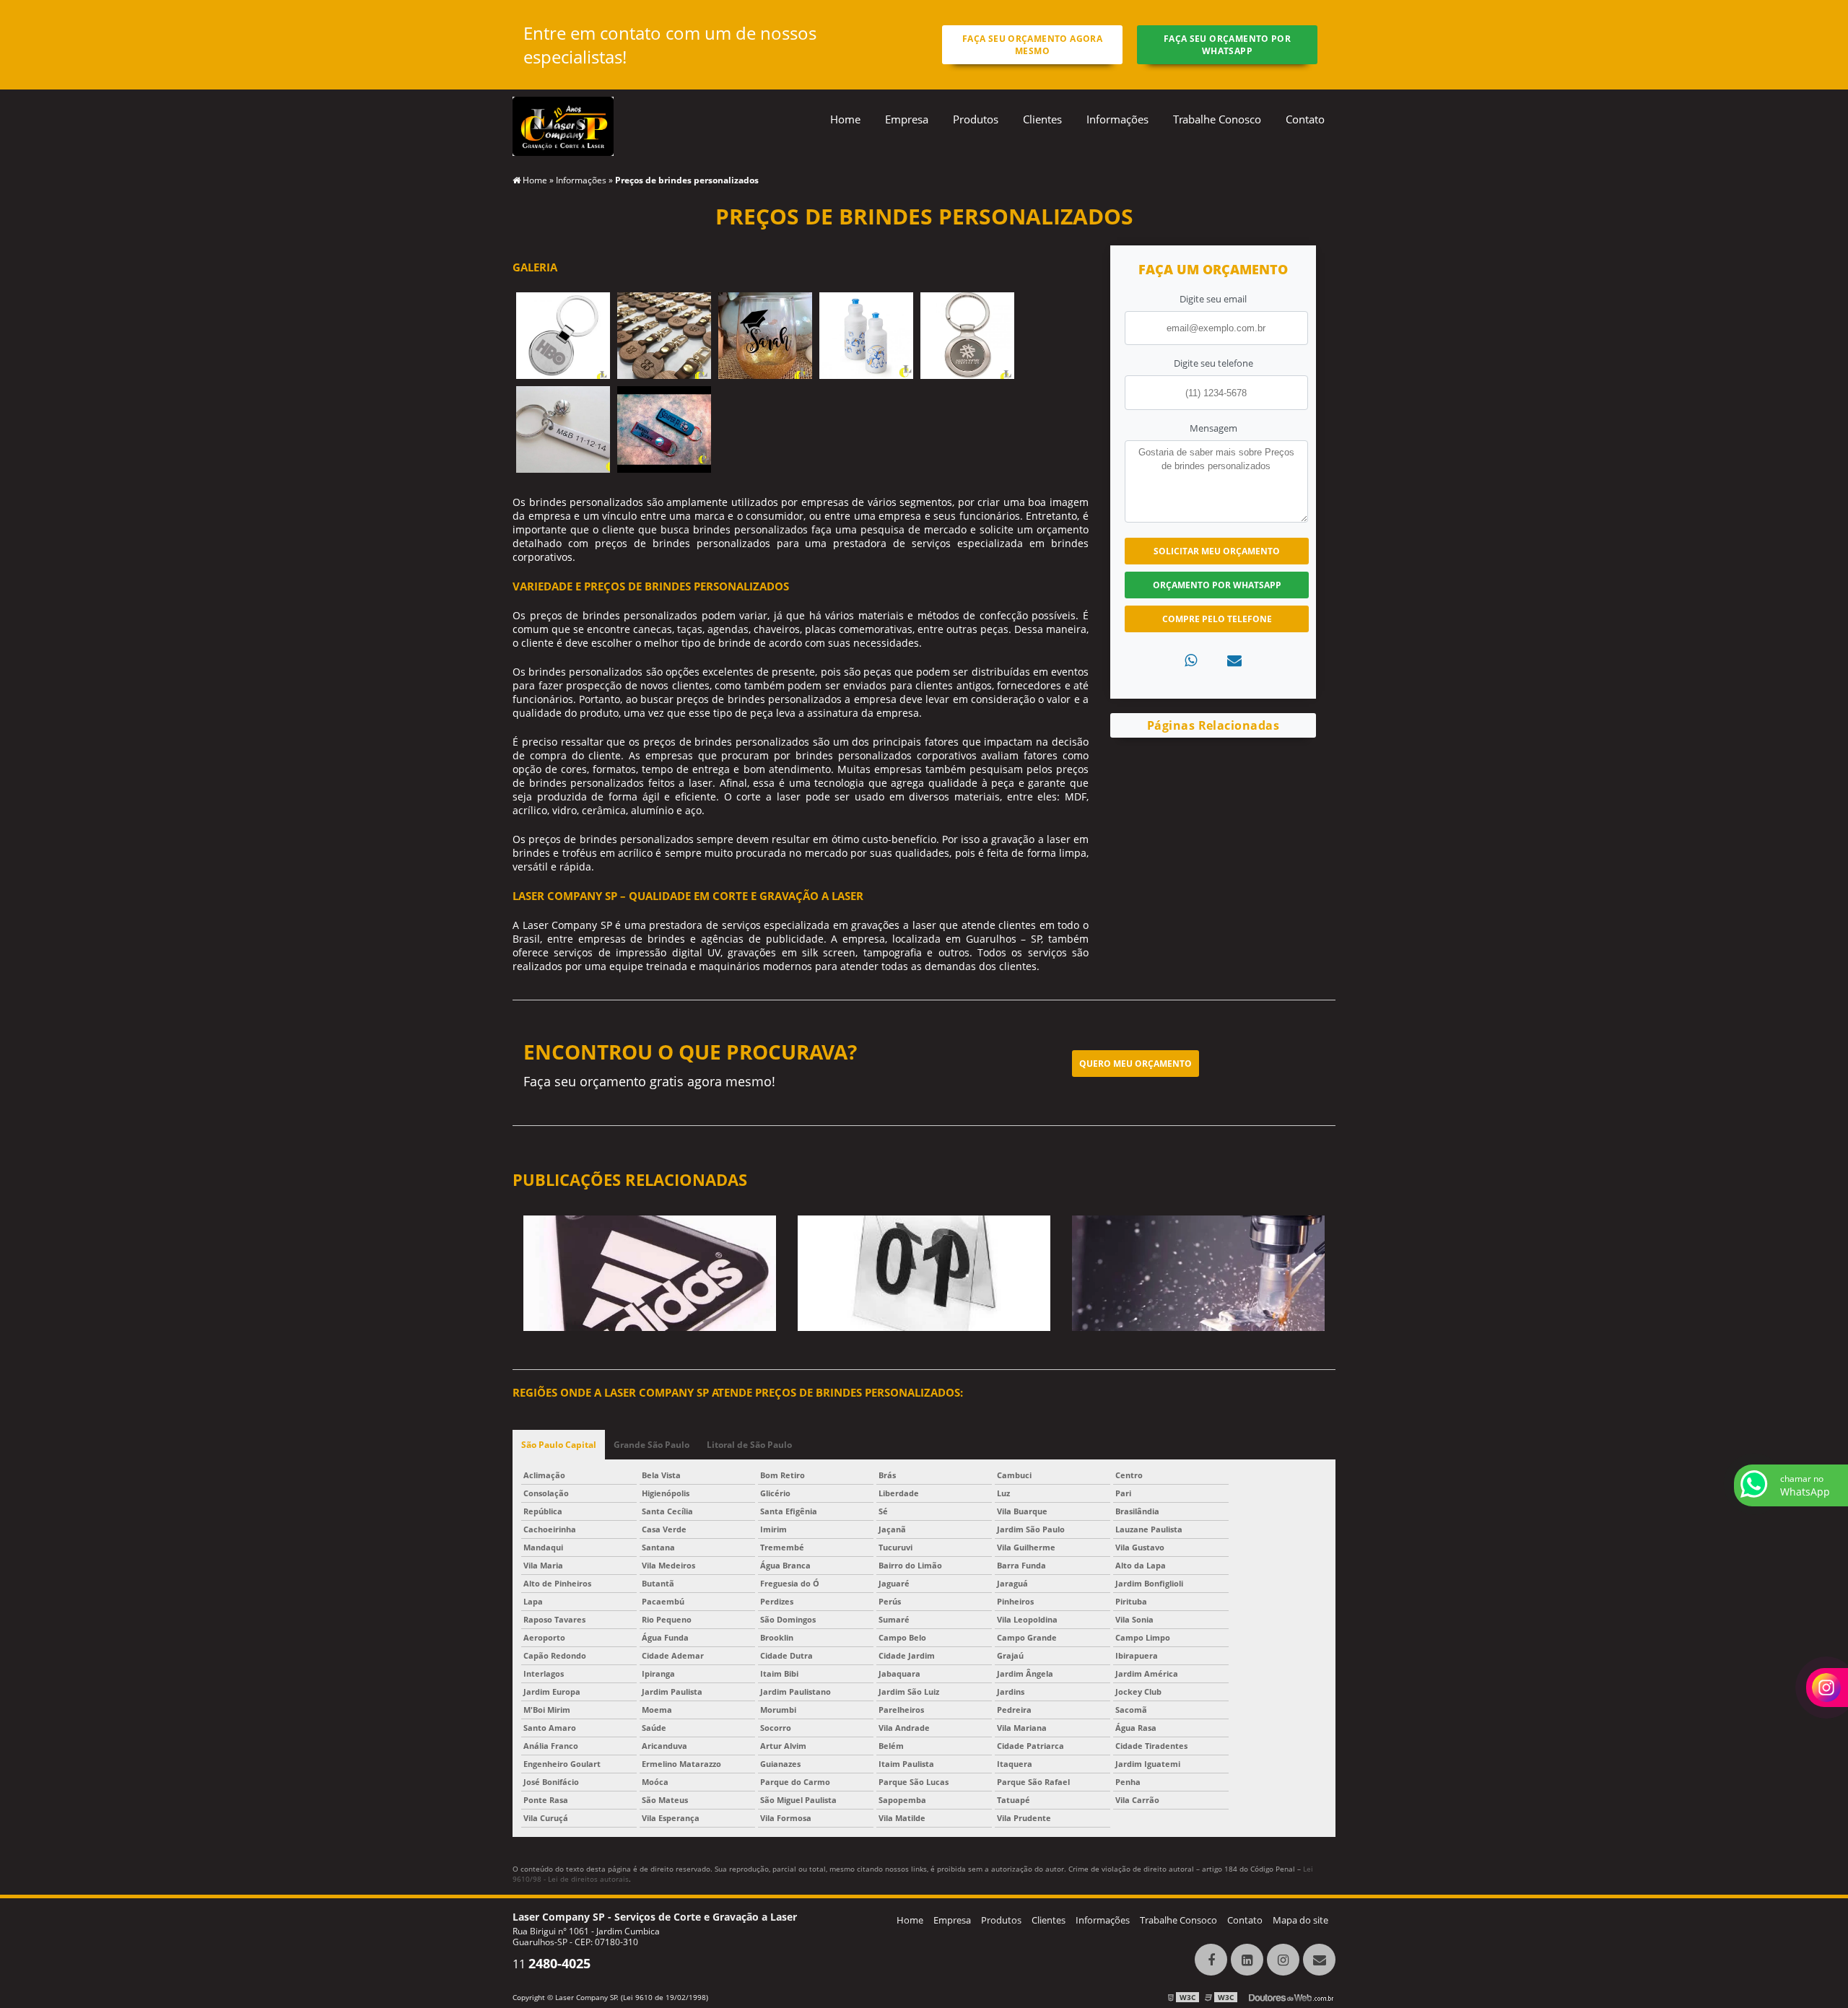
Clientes (1042, 119)
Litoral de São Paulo (749, 1445)
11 (552, 1964)
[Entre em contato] (1234, 660)
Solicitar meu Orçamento (1217, 551)
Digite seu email (1213, 299)
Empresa (907, 119)
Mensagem (1213, 428)
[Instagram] (1283, 1960)
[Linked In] (1247, 1960)
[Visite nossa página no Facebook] (1211, 1960)
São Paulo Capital (559, 1445)
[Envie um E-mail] (1319, 1960)
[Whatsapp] (1191, 660)
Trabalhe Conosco (1217, 119)
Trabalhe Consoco (1178, 1920)
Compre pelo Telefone (1217, 619)
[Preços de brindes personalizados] (563, 335)
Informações (1117, 119)
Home (845, 119)
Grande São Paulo (651, 1445)
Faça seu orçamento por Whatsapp (1227, 45)
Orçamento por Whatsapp (1217, 585)
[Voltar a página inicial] (563, 125)
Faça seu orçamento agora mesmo (1032, 45)
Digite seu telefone (1213, 363)
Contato (1305, 119)
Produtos (976, 119)
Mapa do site (1300, 1920)
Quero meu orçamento (1136, 1064)
